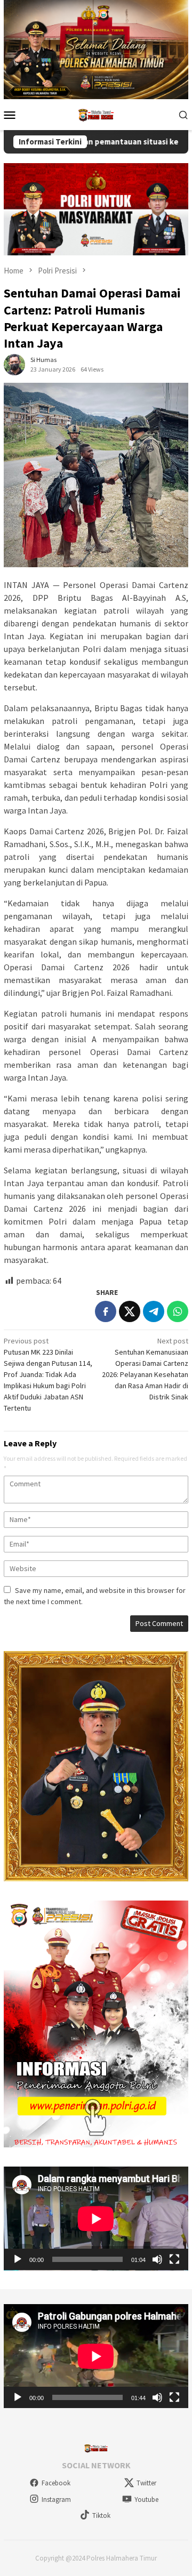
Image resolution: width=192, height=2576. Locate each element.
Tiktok (101, 2515)
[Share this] (106, 1311)
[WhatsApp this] (178, 1311)
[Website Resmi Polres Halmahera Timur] (96, 114)
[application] (96, 2219)
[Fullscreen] (174, 2259)
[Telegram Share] (154, 1311)
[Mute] (157, 2259)
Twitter (146, 2483)
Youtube (146, 2499)
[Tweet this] (130, 1311)
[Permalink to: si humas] (14, 364)
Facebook (56, 2483)
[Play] (18, 2259)
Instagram (56, 2499)
